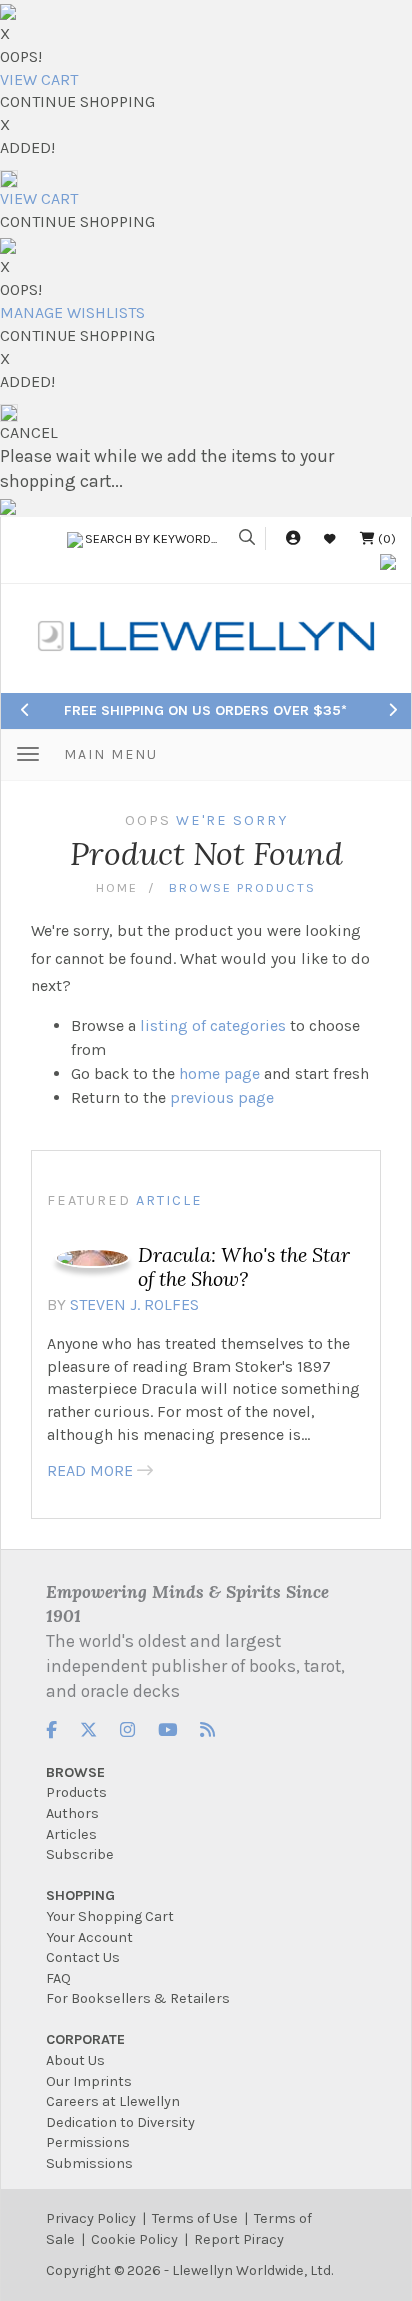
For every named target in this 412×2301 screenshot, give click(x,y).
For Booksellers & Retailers (138, 1998)
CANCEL (29, 432)
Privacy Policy (91, 2218)
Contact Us (83, 1957)
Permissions (88, 2142)
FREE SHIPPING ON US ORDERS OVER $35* (205, 710)
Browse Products (242, 887)
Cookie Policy (134, 2239)
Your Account (89, 1937)
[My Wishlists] (330, 538)
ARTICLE (169, 1200)
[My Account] (293, 538)
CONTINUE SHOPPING (77, 101)
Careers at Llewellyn (113, 2101)
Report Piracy (239, 2239)
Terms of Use (195, 2218)
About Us (75, 2060)
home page (219, 1073)
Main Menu (111, 754)
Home (117, 887)
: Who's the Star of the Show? (244, 1266)
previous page (222, 1097)
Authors (72, 1813)
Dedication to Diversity (120, 2122)
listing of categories (213, 1025)
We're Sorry (232, 820)
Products (76, 1792)
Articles (71, 1834)
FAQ (58, 1978)
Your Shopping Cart (110, 1916)
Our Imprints (89, 2081)
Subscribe (80, 1854)
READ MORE (90, 1470)
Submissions (89, 2163)
